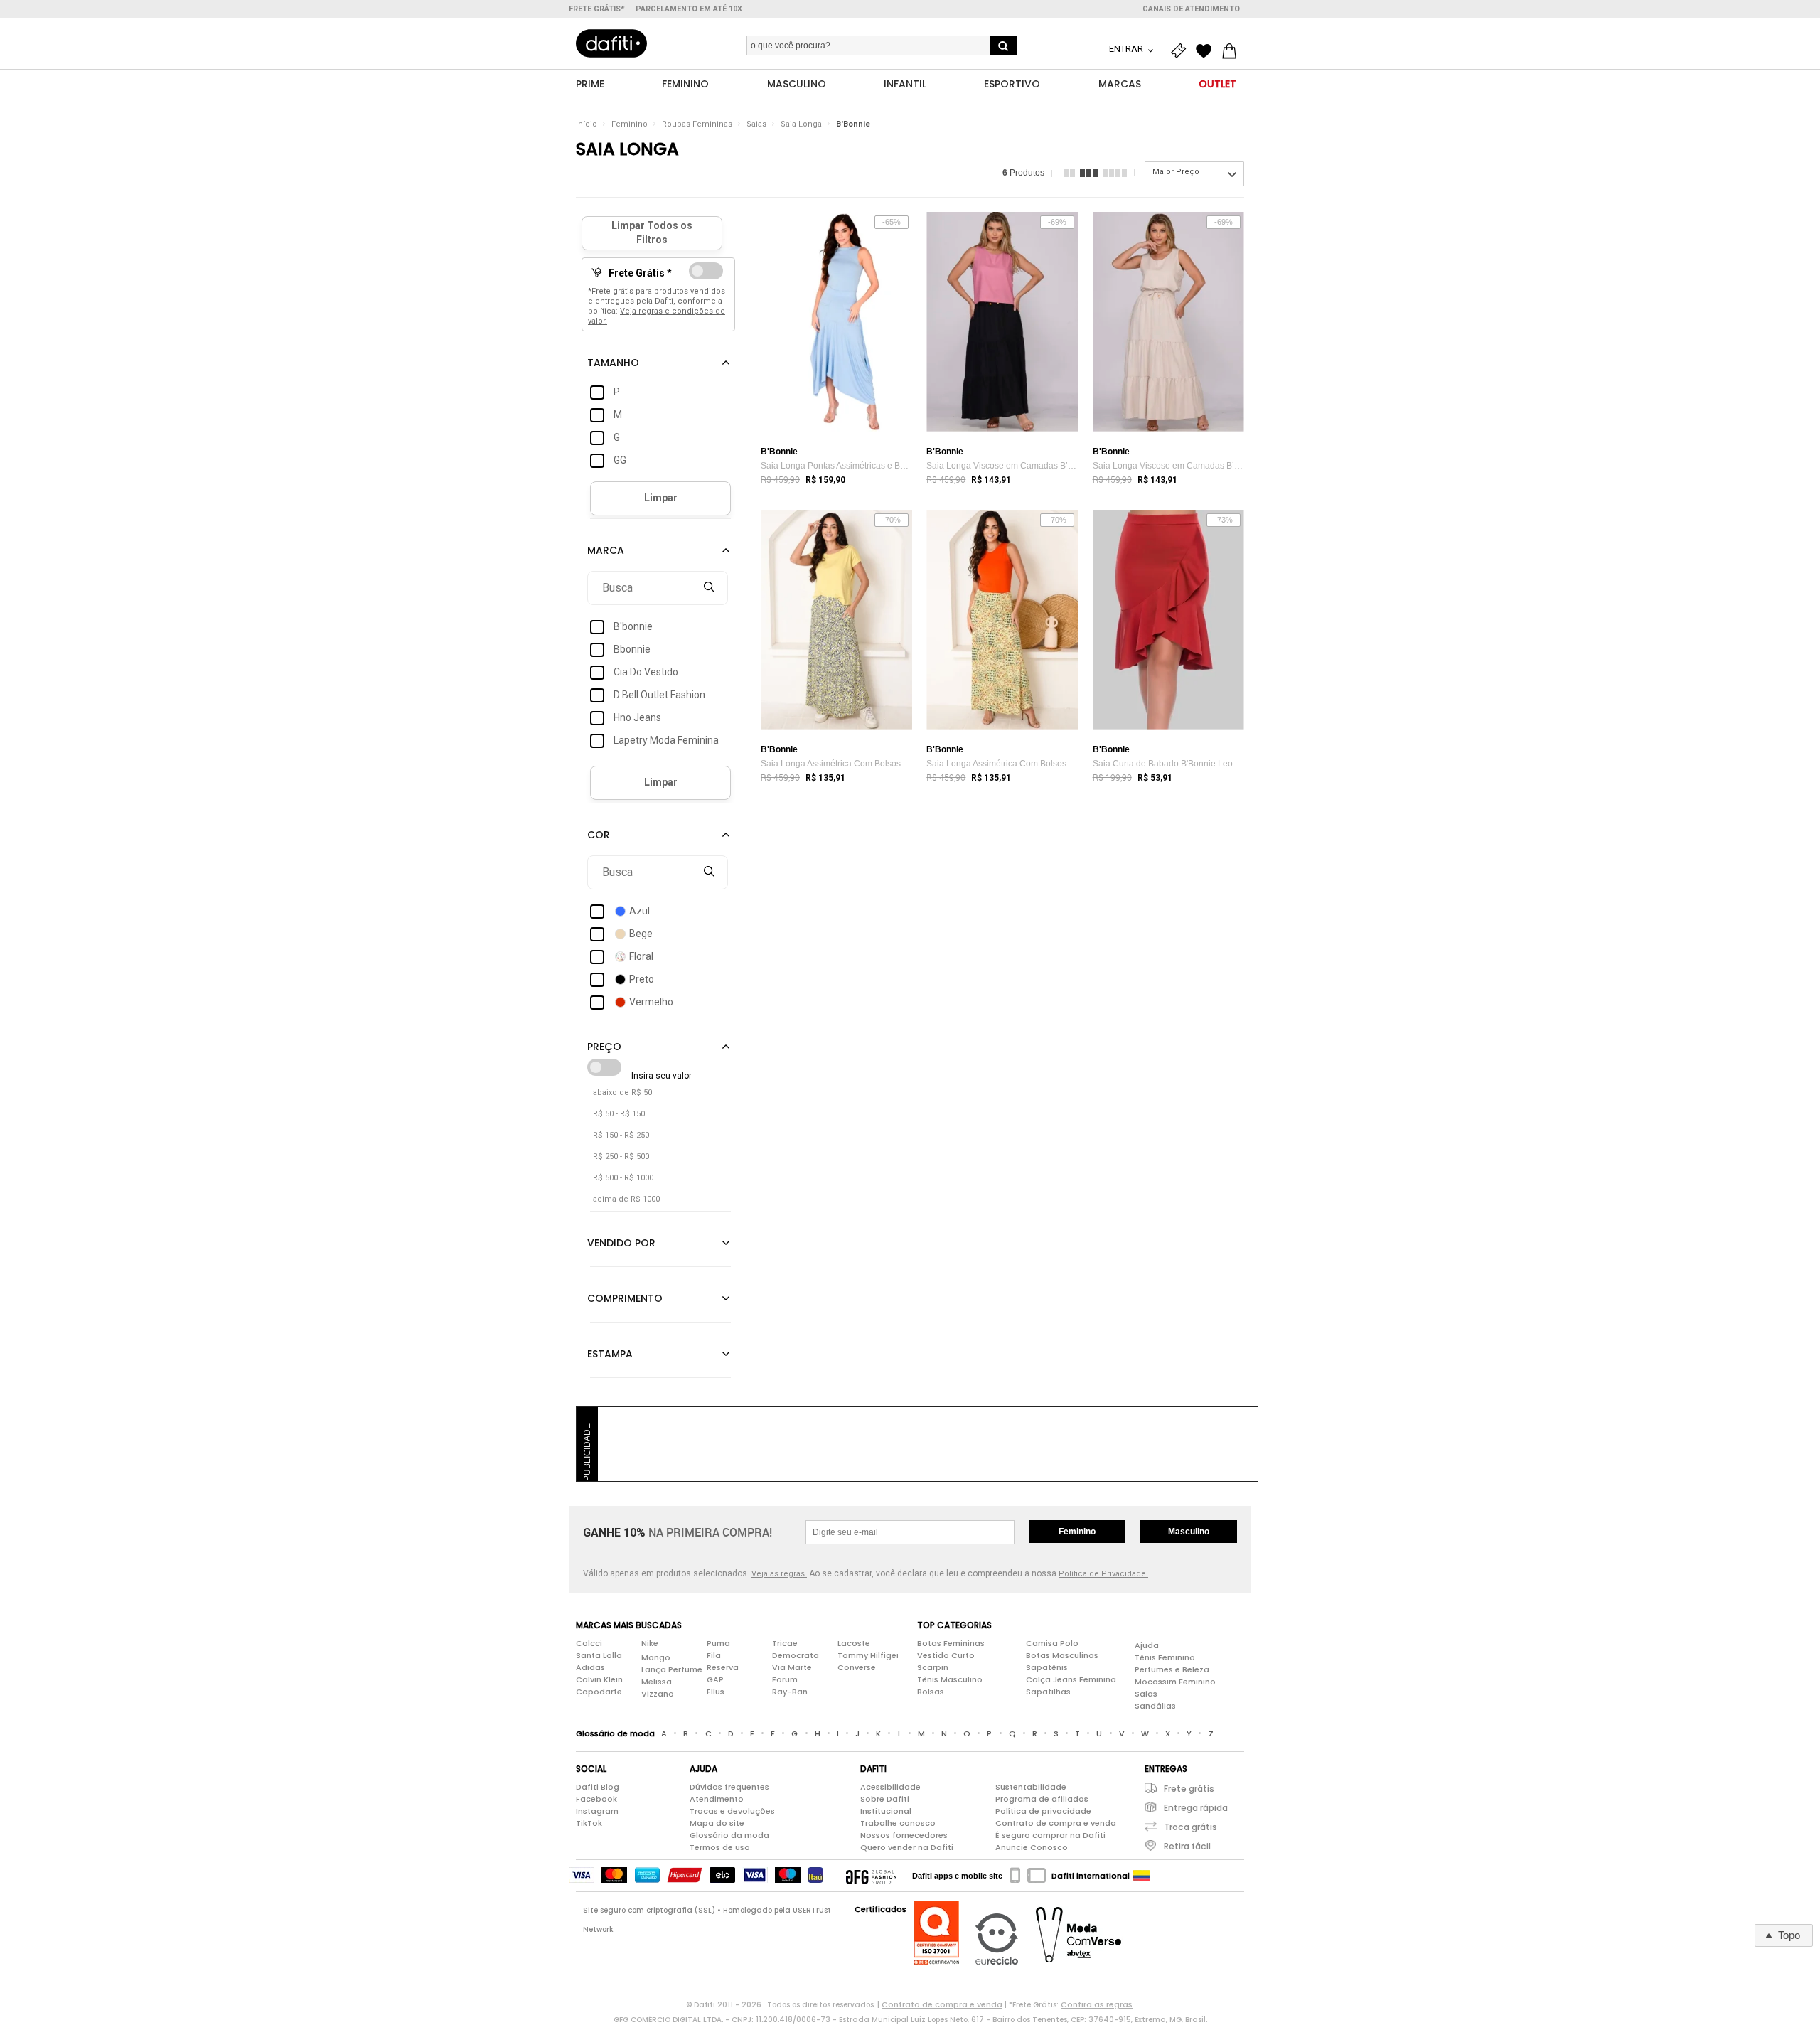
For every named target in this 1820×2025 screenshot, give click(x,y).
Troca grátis (1190, 1827)
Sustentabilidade (1031, 1787)
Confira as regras (1097, 2004)
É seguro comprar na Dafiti (1050, 1835)
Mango (656, 1657)
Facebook (596, 1799)
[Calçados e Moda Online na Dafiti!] (611, 43)
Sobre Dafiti (885, 1799)
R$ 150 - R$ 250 (621, 1135)
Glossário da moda (729, 1835)
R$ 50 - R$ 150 (619, 1114)
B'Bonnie (853, 124)
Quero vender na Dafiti (907, 1847)
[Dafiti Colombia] (1142, 1876)
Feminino (630, 124)
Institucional (886, 1811)
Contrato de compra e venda (1056, 1823)
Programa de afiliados (1042, 1799)
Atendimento (717, 1799)
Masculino (1189, 1532)
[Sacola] (1233, 51)
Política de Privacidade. (1103, 1574)
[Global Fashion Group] (871, 1876)
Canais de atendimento (1191, 9)
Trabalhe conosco (898, 1823)
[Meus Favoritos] (1207, 51)
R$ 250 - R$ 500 (621, 1156)
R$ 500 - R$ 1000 (623, 1178)
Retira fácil (1187, 1846)
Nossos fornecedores (904, 1835)
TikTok (589, 1823)
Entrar (1127, 49)
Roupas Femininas (697, 124)
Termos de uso (720, 1847)
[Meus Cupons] (1182, 51)
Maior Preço (1176, 172)
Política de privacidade (1043, 1811)
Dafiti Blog (598, 1787)
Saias (756, 124)
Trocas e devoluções (732, 1811)
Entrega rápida (1196, 1808)
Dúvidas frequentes (729, 1787)
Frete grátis (1189, 1789)
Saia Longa (801, 124)
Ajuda (1147, 1645)
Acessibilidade (890, 1787)
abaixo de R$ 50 (622, 1092)
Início (587, 124)
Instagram (597, 1811)
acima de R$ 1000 (626, 1199)
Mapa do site (717, 1823)
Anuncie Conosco (1032, 1847)
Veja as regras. (779, 1574)
